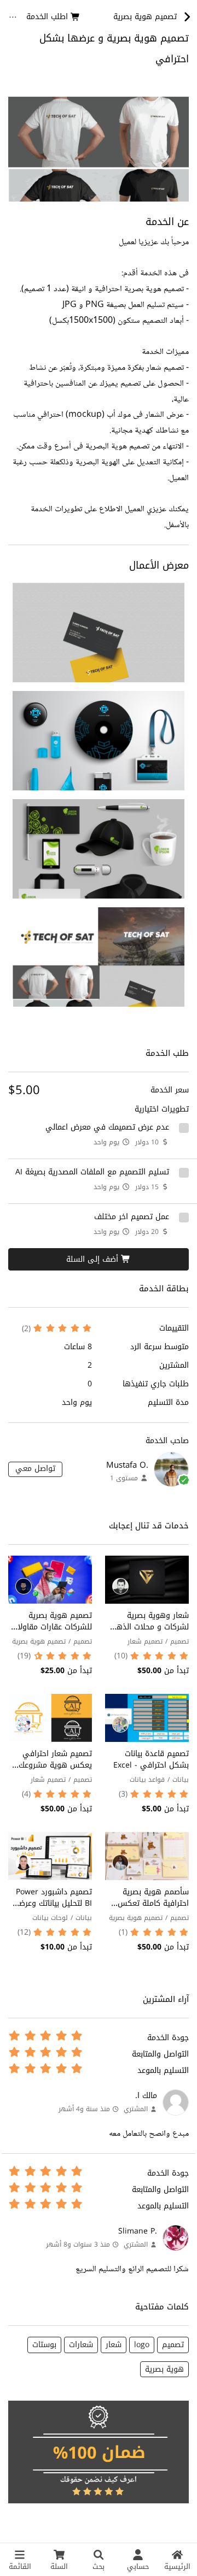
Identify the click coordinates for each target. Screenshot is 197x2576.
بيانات (181, 1780)
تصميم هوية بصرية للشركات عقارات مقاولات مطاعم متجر (52, 1627)
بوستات (44, 2345)
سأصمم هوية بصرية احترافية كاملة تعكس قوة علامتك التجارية (153, 1903)
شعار (114, 2345)
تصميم (179, 1641)
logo (142, 2345)
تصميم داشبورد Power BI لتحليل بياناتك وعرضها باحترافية (51, 1903)
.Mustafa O (127, 1465)
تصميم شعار (145, 1641)
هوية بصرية (164, 2369)
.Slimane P (138, 2231)
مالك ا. (146, 2096)
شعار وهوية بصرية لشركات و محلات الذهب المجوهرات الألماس (150, 1627)
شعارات (81, 2345)
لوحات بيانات (50, 1918)
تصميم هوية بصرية (39, 1641)
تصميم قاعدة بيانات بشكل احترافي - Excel (151, 1759)
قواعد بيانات (147, 1780)
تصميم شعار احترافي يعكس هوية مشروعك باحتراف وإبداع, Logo (55, 1765)
